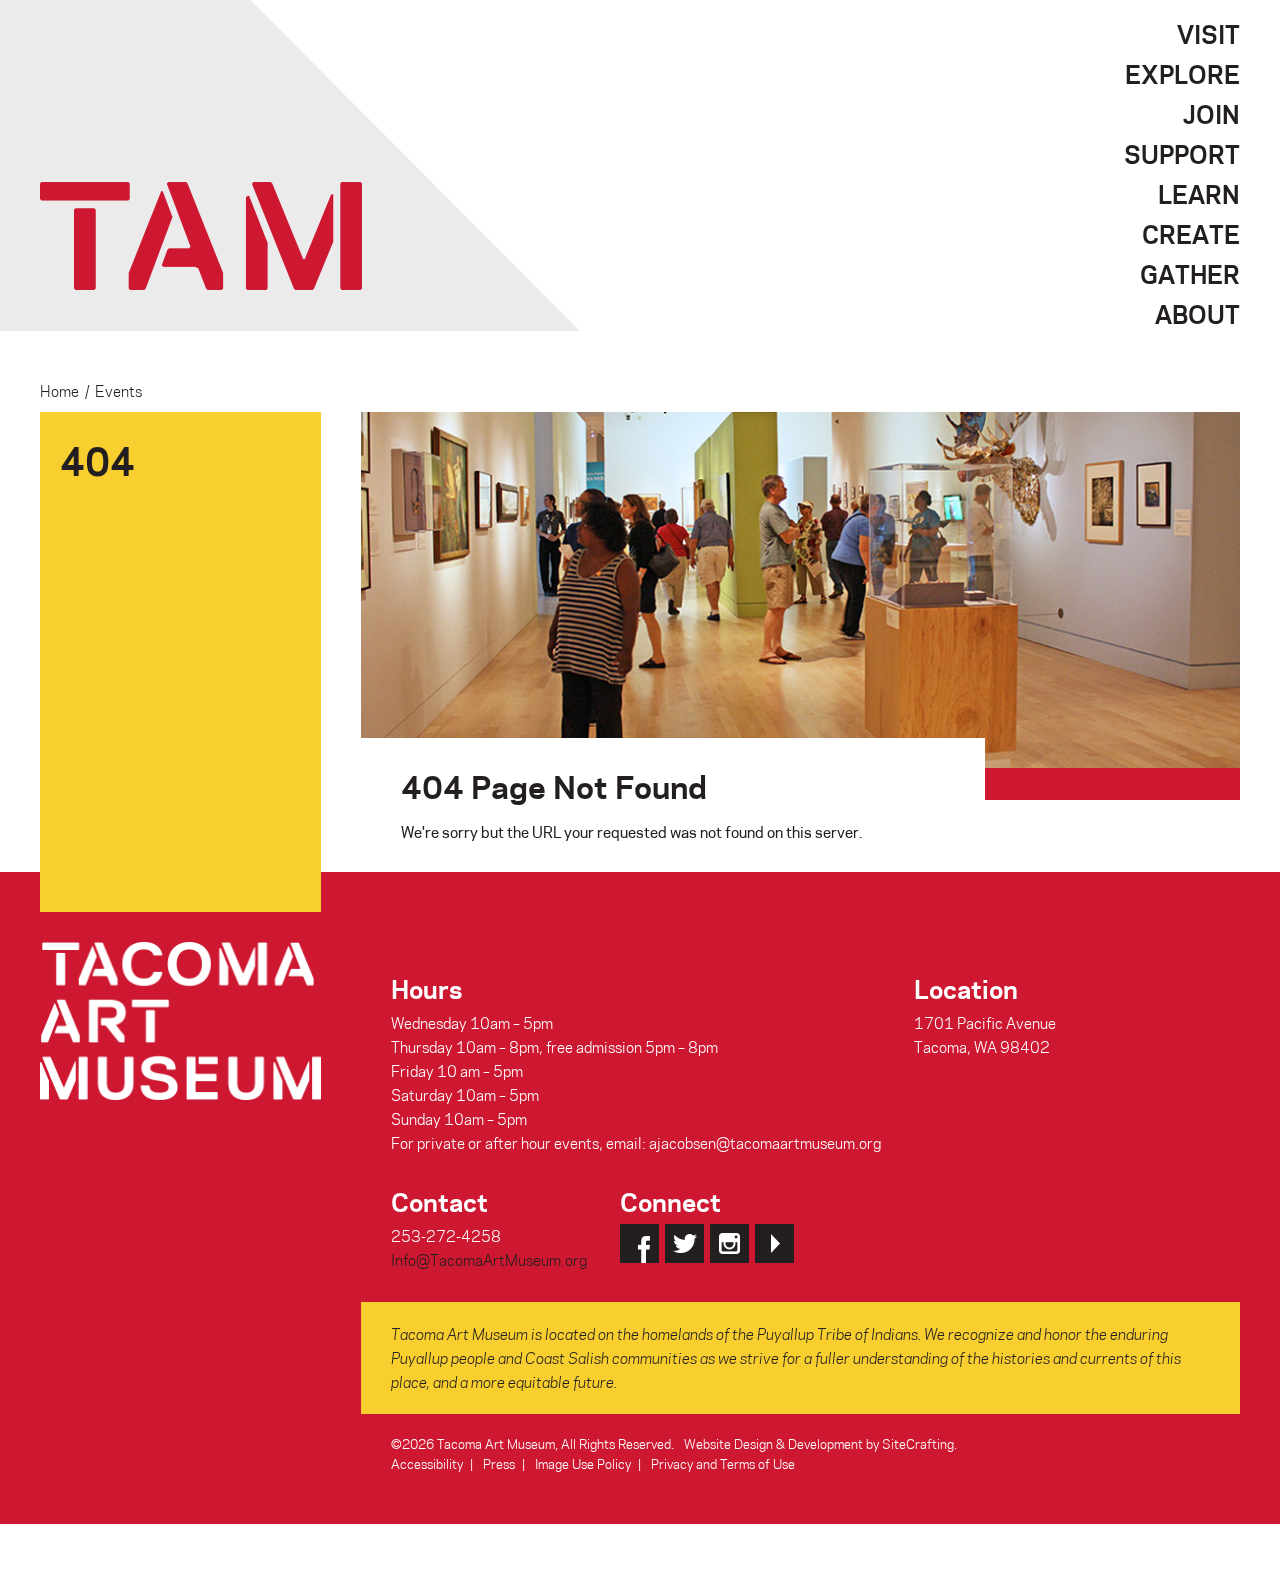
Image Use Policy (583, 1463)
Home (59, 391)
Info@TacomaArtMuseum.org (489, 1260)
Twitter (684, 1243)
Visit (1208, 34)
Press (499, 1463)
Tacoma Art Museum (201, 236)
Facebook (639, 1243)
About (1197, 314)
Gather (1190, 274)
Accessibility (427, 1463)
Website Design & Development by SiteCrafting (819, 1443)
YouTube (774, 1243)
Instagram (729, 1243)
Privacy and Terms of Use (723, 1463)
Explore (1182, 74)
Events (118, 391)
